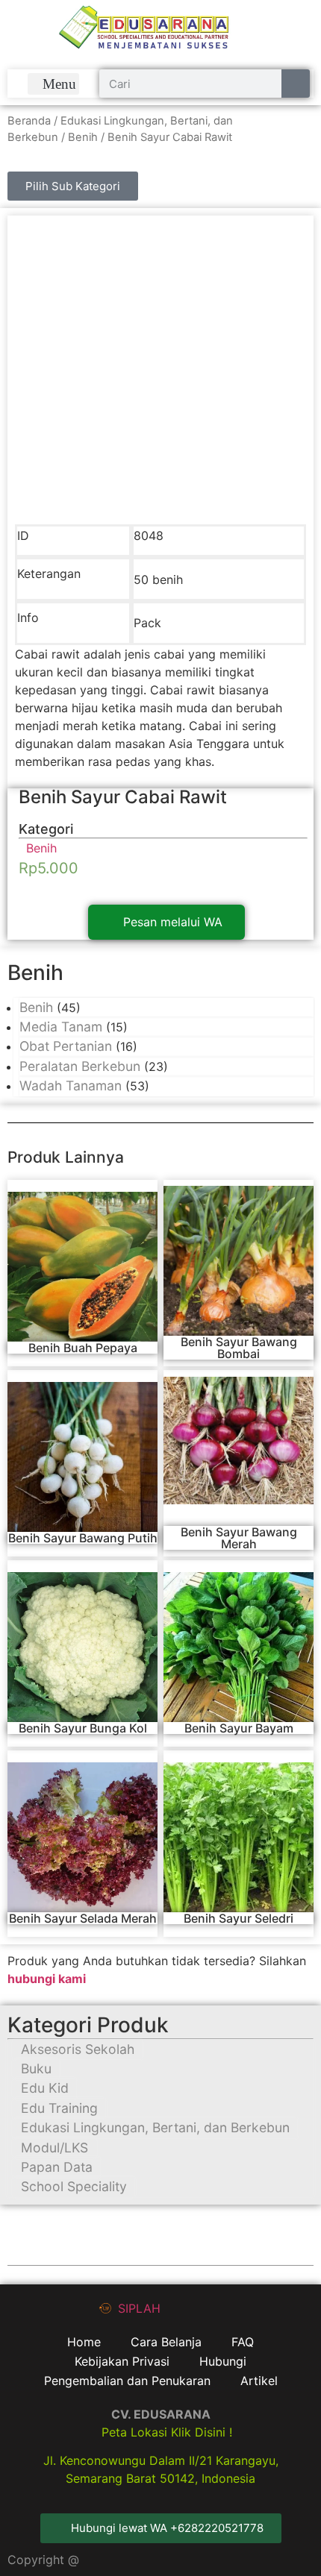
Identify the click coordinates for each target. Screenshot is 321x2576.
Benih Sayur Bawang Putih (83, 1538)
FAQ (243, 2342)
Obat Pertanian (66, 1046)
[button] (54, 84)
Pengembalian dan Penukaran (127, 2381)
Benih (83, 137)
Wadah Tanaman (71, 1086)
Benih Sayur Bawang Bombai (239, 1348)
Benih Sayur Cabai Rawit (123, 797)
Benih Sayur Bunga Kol (83, 1728)
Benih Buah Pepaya (83, 1348)
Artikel (259, 2381)
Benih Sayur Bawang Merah (239, 1538)
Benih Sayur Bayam (239, 1728)
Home (84, 2342)
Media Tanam (61, 1027)
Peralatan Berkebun (80, 1066)
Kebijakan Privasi (122, 2361)
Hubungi (223, 2361)
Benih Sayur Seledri (239, 1918)
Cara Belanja (166, 2342)
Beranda (29, 121)
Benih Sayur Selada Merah (83, 1918)
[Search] (296, 84)
